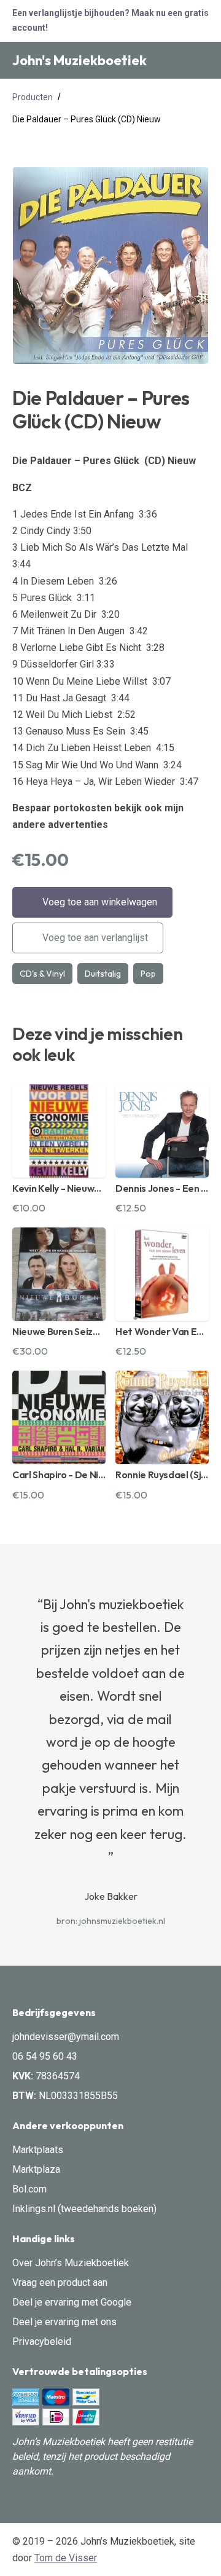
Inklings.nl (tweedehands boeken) (84, 2209)
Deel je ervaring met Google (72, 2302)
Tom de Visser (66, 2558)
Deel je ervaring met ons (64, 2322)
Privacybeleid (42, 2342)
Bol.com (29, 2189)
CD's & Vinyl (42, 974)
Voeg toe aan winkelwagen (99, 902)
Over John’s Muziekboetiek (71, 2263)
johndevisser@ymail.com (66, 2037)
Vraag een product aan (60, 2283)
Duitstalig (103, 974)
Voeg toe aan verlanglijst (94, 938)
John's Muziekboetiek (79, 60)
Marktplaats (38, 2150)
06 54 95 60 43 (45, 2056)
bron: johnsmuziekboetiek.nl (111, 1921)
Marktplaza (36, 2169)
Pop (148, 974)
